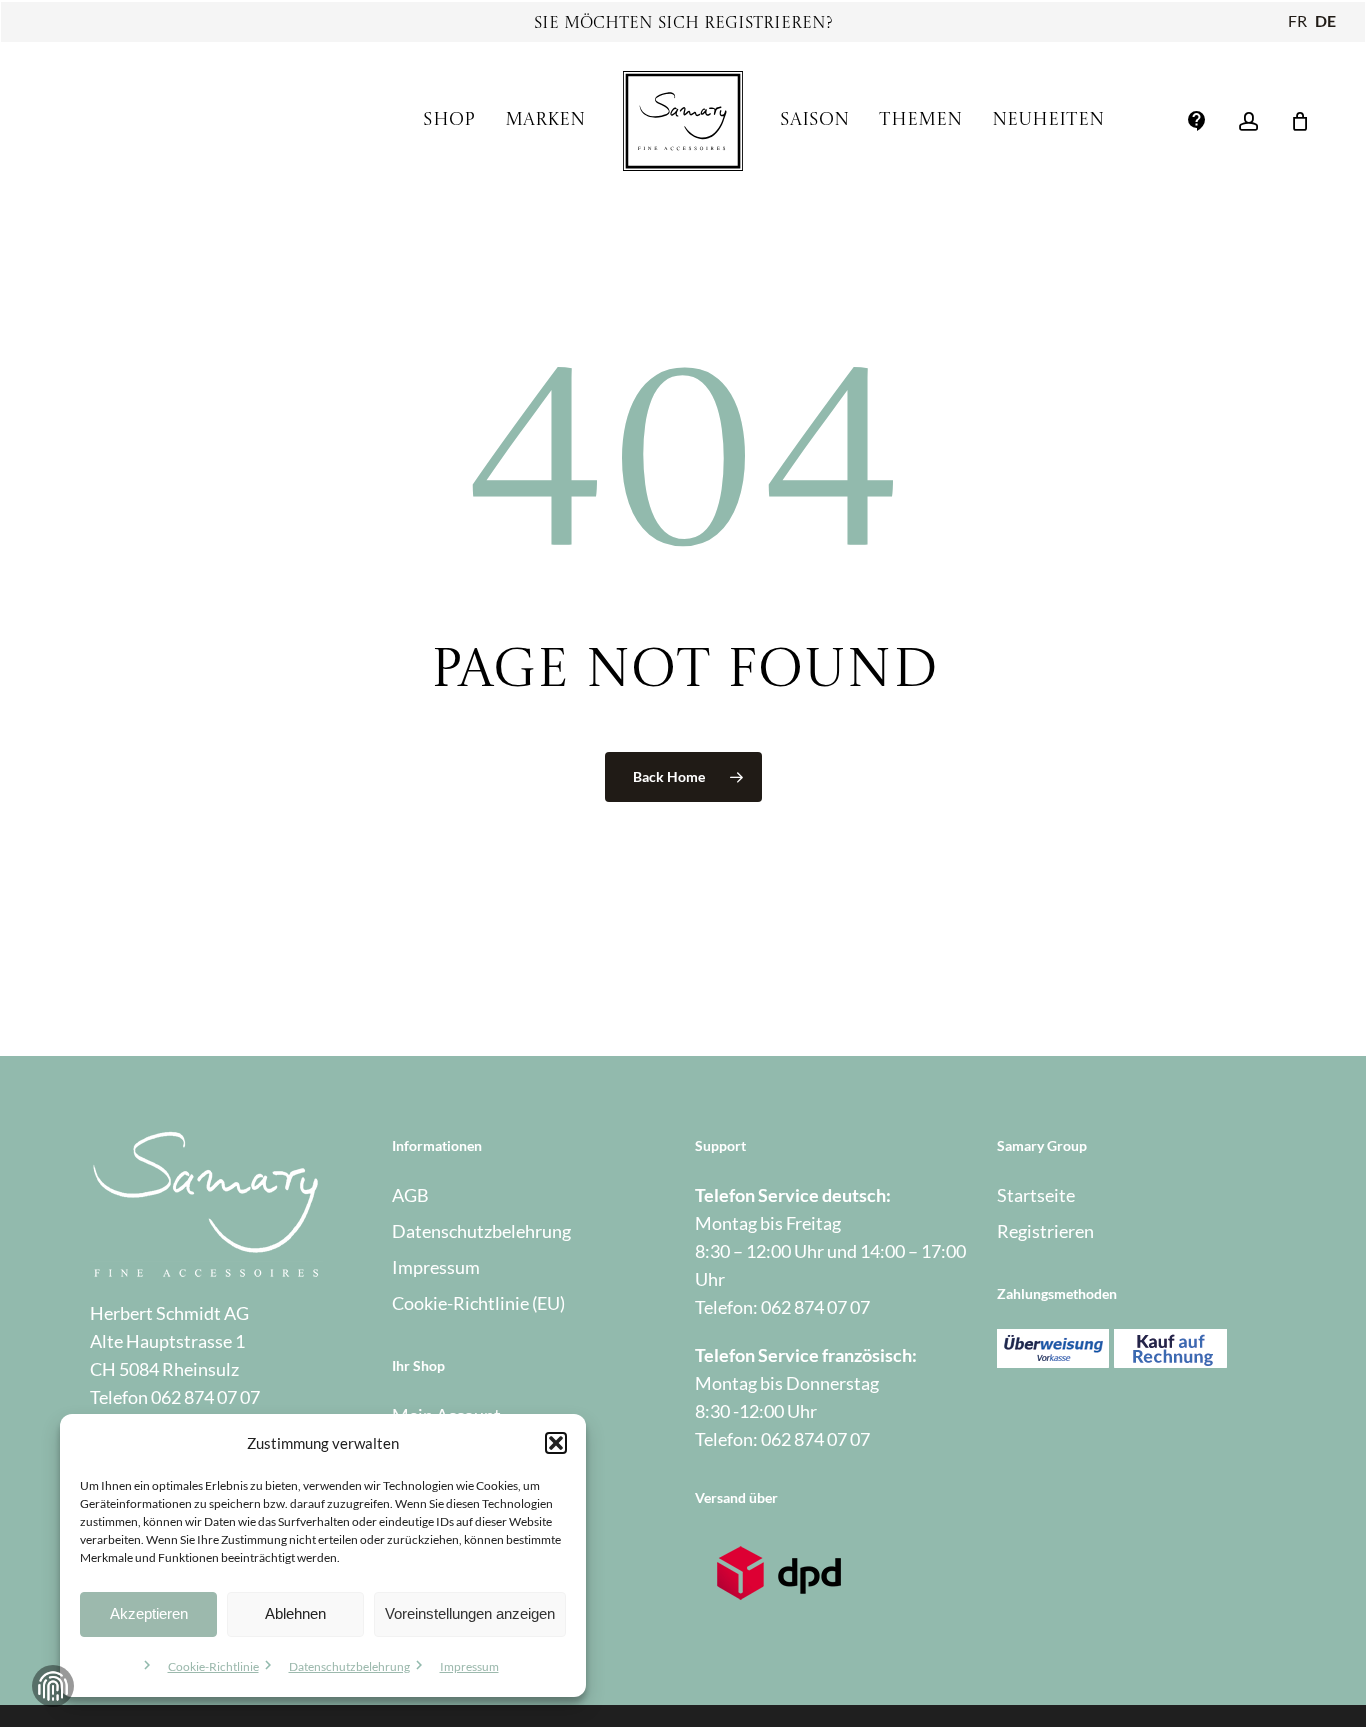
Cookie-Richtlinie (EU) (478, 1303)
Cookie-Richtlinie (213, 1666)
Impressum (469, 1666)
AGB (410, 1195)
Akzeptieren (149, 1613)
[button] (556, 1443)
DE (1325, 20)
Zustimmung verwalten (53, 1686)
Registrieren (1045, 1231)
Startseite (1036, 1195)
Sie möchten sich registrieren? (683, 24)
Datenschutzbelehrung (349, 1666)
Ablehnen (295, 1613)
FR (1297, 20)
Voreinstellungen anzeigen (470, 1613)
